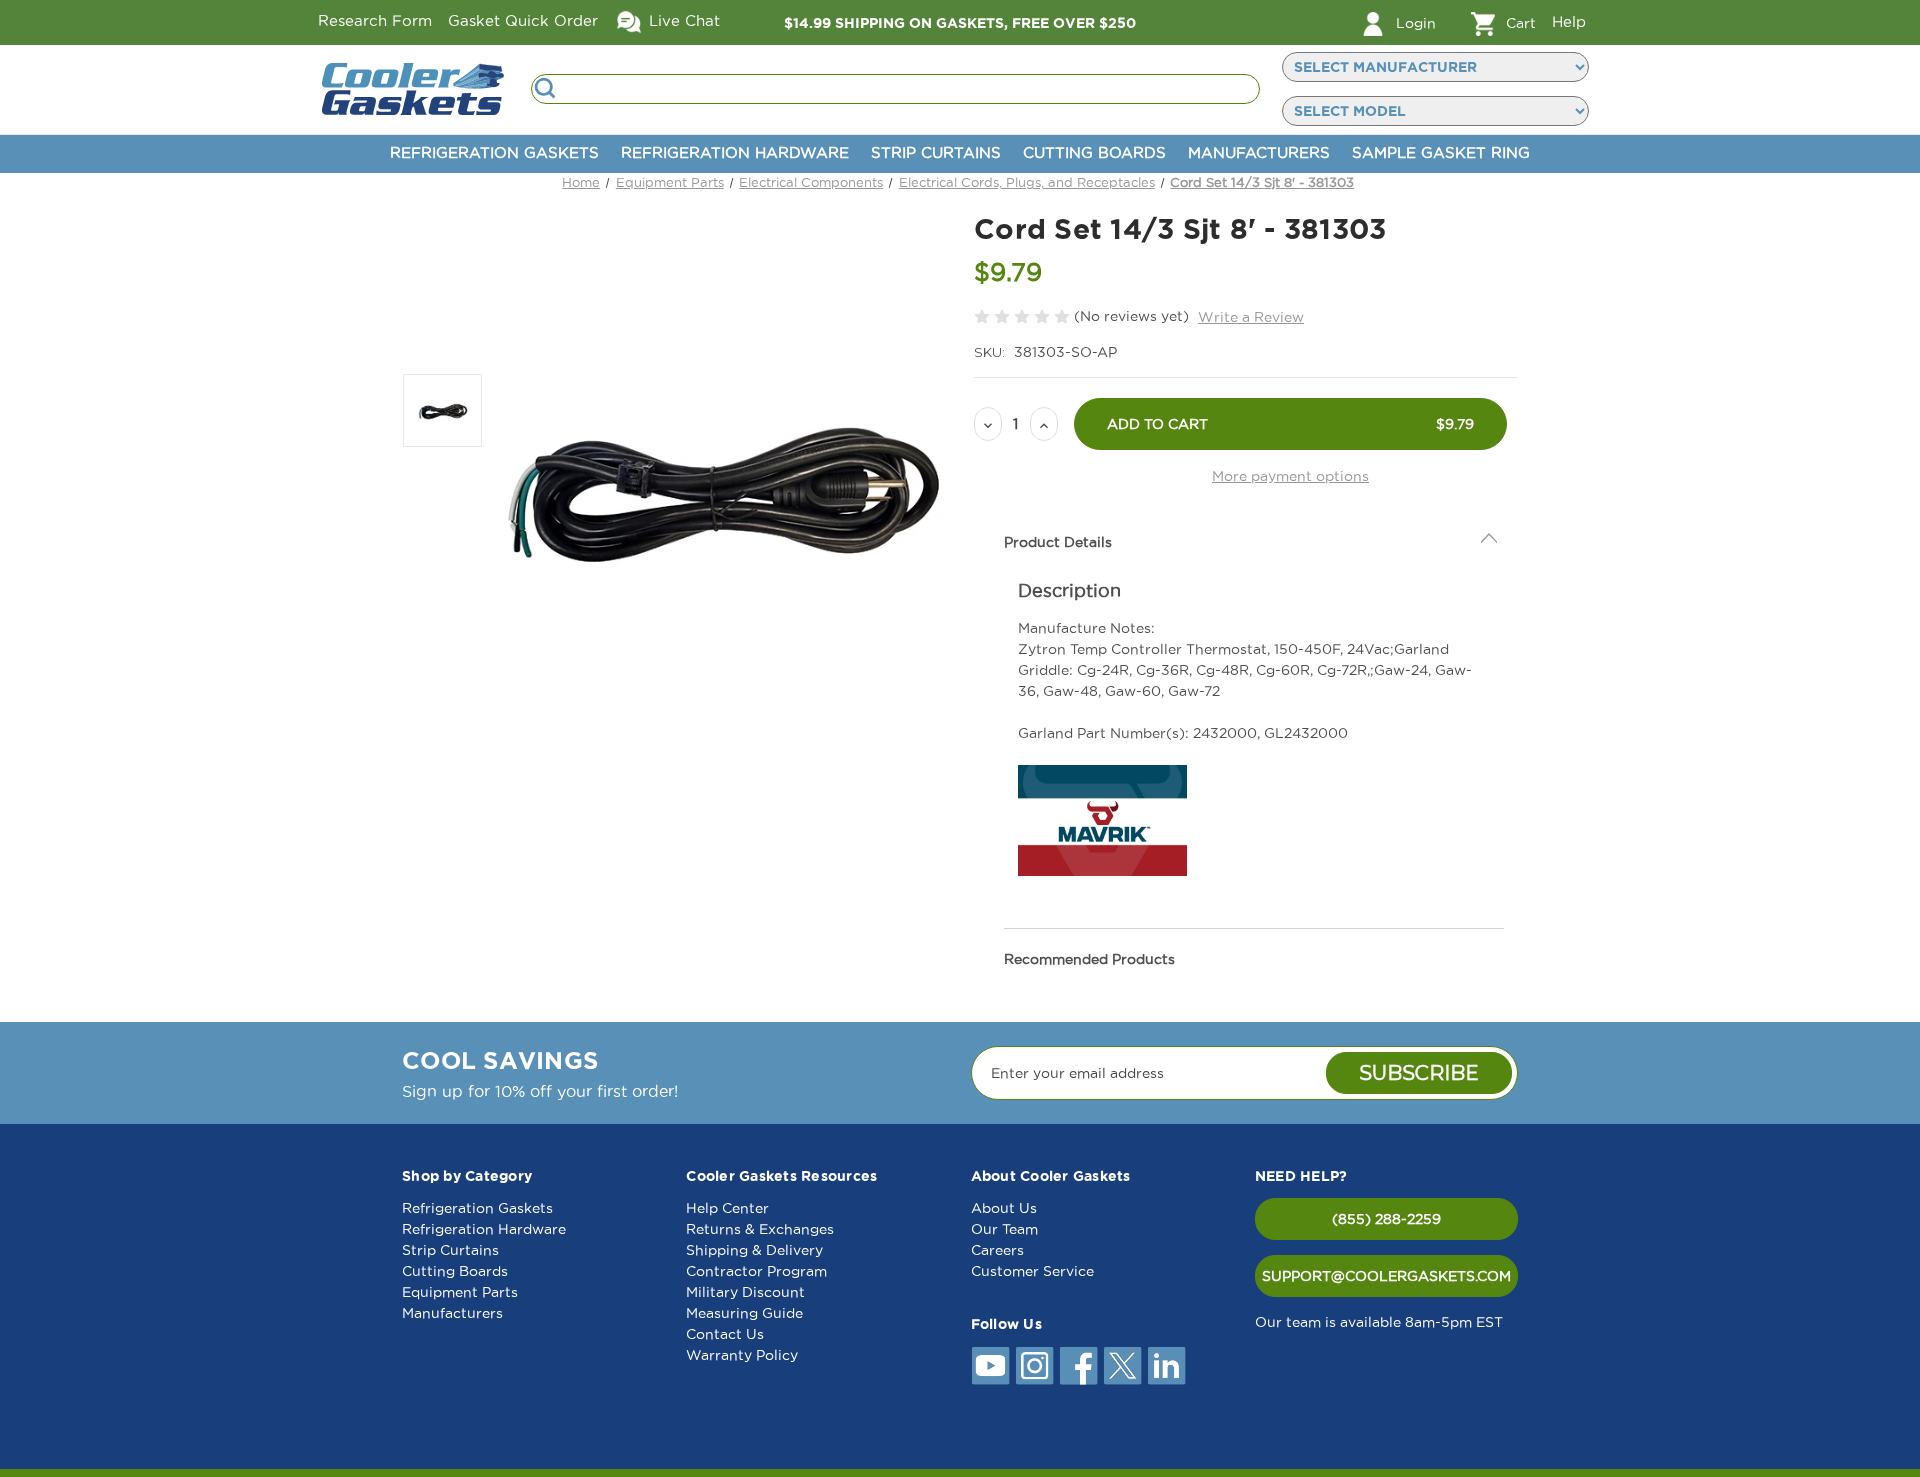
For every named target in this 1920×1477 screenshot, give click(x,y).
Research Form (375, 20)
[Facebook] (1079, 1366)
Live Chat (682, 20)
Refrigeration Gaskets (494, 152)
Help (1569, 21)
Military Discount (745, 1292)
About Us (1004, 1208)
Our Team (1004, 1229)
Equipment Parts (460, 1292)
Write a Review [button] (1251, 317)
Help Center (727, 1208)
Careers (997, 1250)
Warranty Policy (742, 1355)
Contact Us (725, 1334)
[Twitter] (1123, 1366)
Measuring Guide (744, 1313)
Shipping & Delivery (754, 1250)
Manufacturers (1259, 152)
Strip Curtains (936, 152)
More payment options (1290, 476)
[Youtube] (991, 1366)
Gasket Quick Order (523, 20)
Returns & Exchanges (760, 1229)
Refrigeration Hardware (735, 152)
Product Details (1058, 542)
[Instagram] (1035, 1366)
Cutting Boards (1094, 152)
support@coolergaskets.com (1386, 1276)
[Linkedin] (1167, 1366)
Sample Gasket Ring (1441, 152)
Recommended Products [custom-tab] (1089, 959)
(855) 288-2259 (1386, 1219)
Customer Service (1032, 1271)
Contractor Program (756, 1271)
